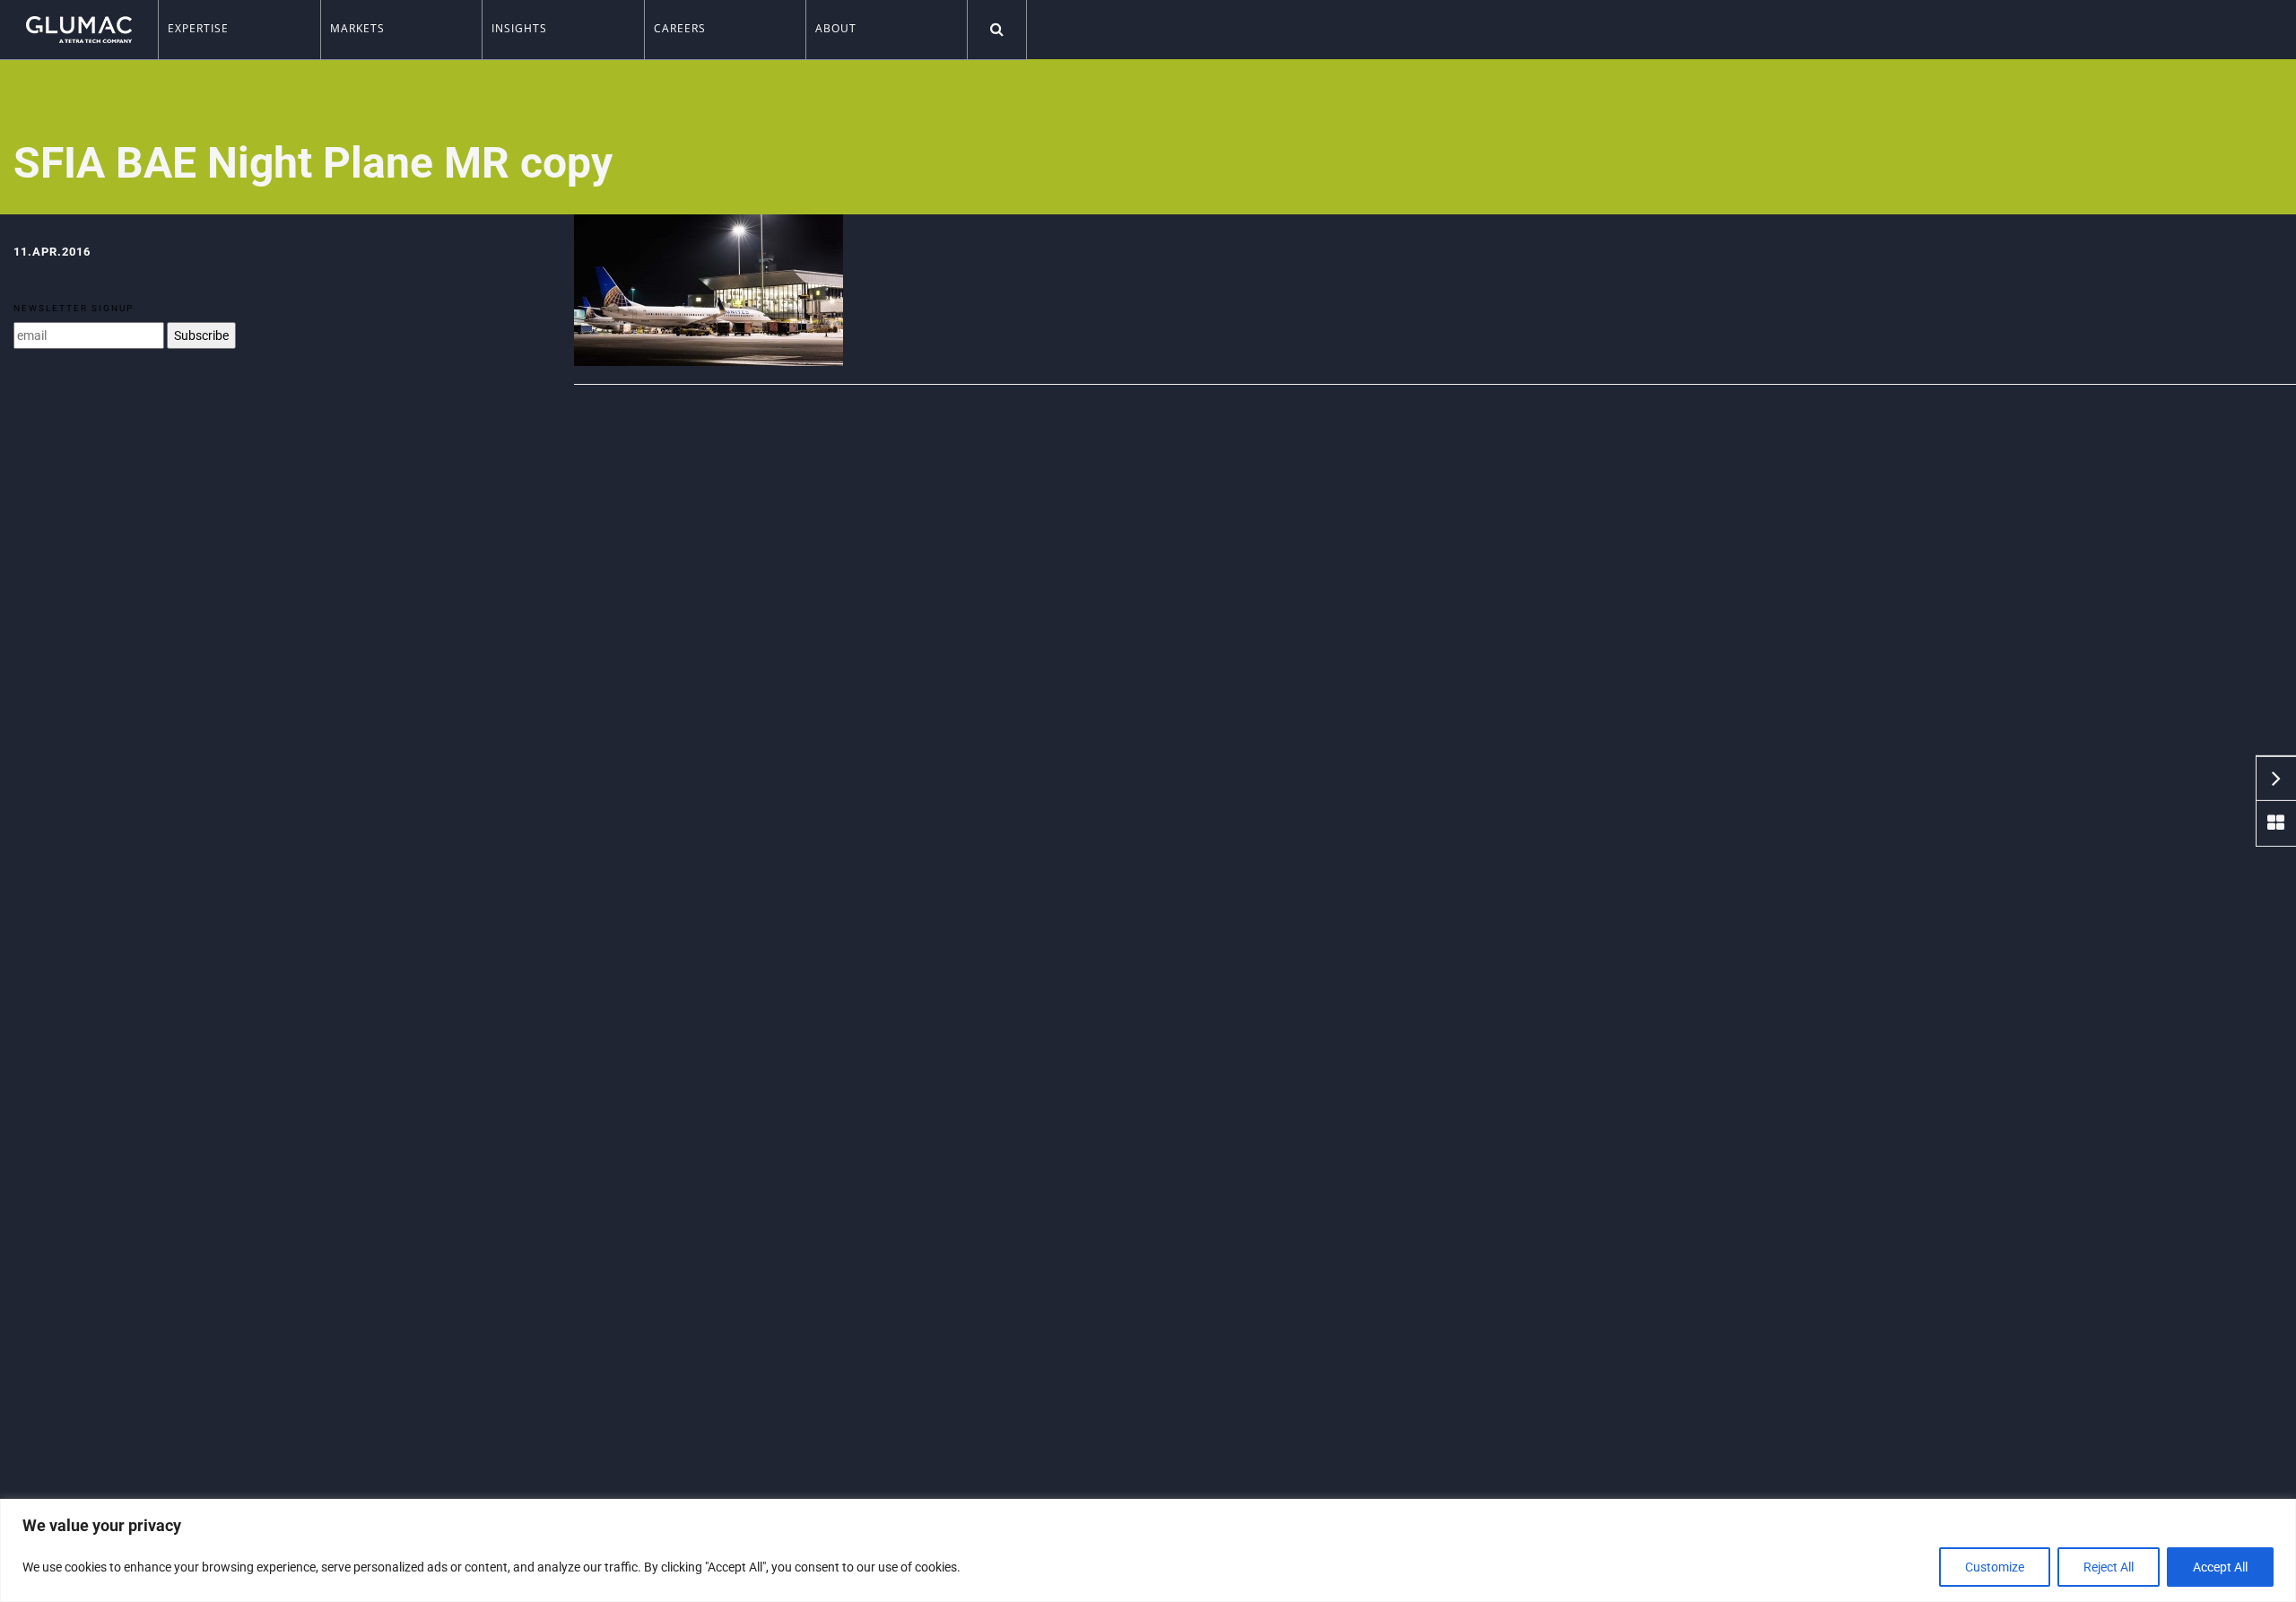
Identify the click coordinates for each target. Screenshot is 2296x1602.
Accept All (2220, 1567)
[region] (1148, 1550)
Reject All (2109, 1567)
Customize (1995, 1567)
